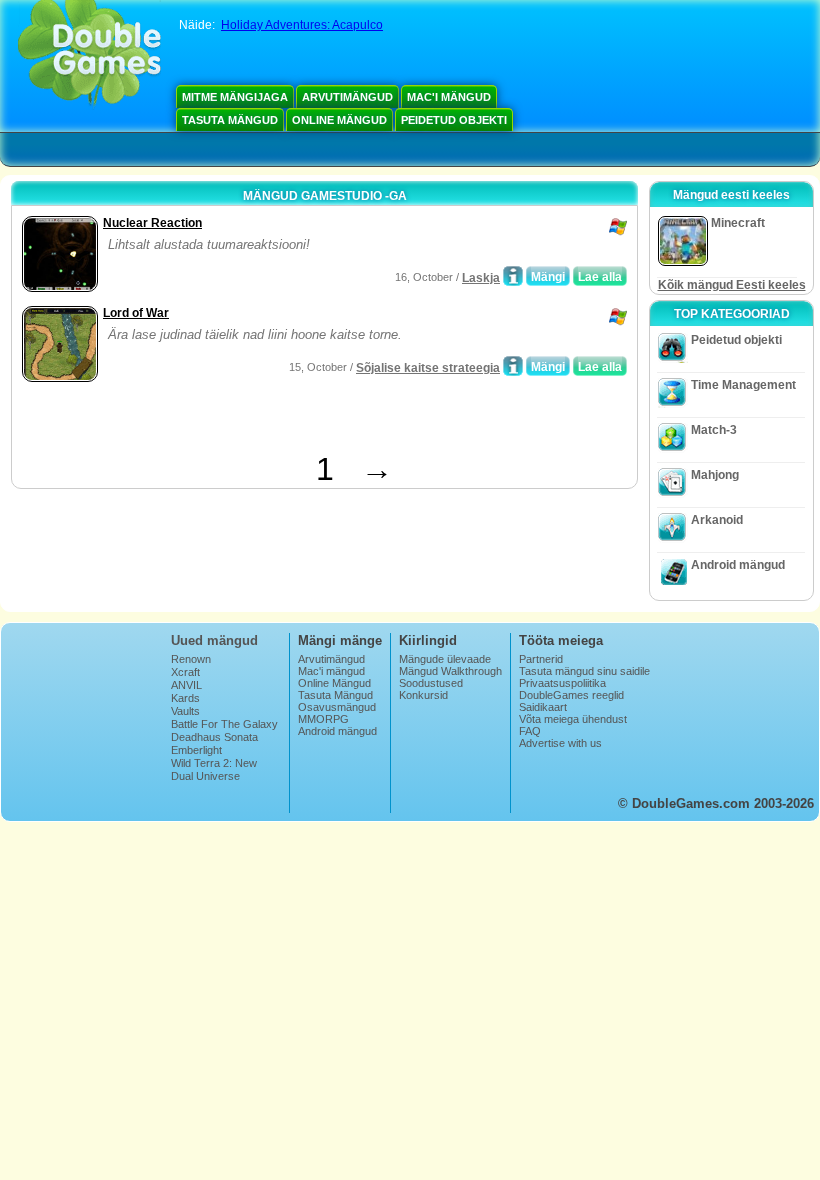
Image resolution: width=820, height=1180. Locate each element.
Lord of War (136, 313)
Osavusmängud (337, 707)
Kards (185, 698)
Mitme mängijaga (235, 97)
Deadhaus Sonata (214, 737)
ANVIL (186, 685)
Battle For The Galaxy (224, 724)
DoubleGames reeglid (571, 695)
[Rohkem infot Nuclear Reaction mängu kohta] (513, 276)
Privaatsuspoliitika (562, 683)
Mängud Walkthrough (450, 671)
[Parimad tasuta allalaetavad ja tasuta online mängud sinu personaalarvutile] (89, 55)
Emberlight (196, 750)
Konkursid (423, 695)
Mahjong (715, 475)
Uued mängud (214, 640)
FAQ (530, 731)
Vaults (185, 711)
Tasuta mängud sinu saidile (584, 671)
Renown (191, 659)
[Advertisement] (251, 421)
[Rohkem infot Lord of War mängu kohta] (513, 366)
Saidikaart (543, 707)
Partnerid (541, 659)
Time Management (743, 385)
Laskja (481, 278)
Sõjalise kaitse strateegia (428, 368)
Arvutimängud (347, 97)
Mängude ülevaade (445, 659)
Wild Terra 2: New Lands (214, 769)
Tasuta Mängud (230, 120)
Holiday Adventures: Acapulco (302, 25)
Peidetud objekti (454, 120)
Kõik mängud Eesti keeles (732, 285)
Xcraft (185, 672)
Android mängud (738, 565)
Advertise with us (560, 743)
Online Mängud (339, 120)
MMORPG (323, 719)
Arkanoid (717, 520)
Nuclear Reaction (152, 223)
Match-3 (714, 430)
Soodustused (431, 683)
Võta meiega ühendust (573, 719)
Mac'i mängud (449, 97)
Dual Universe (205, 776)
